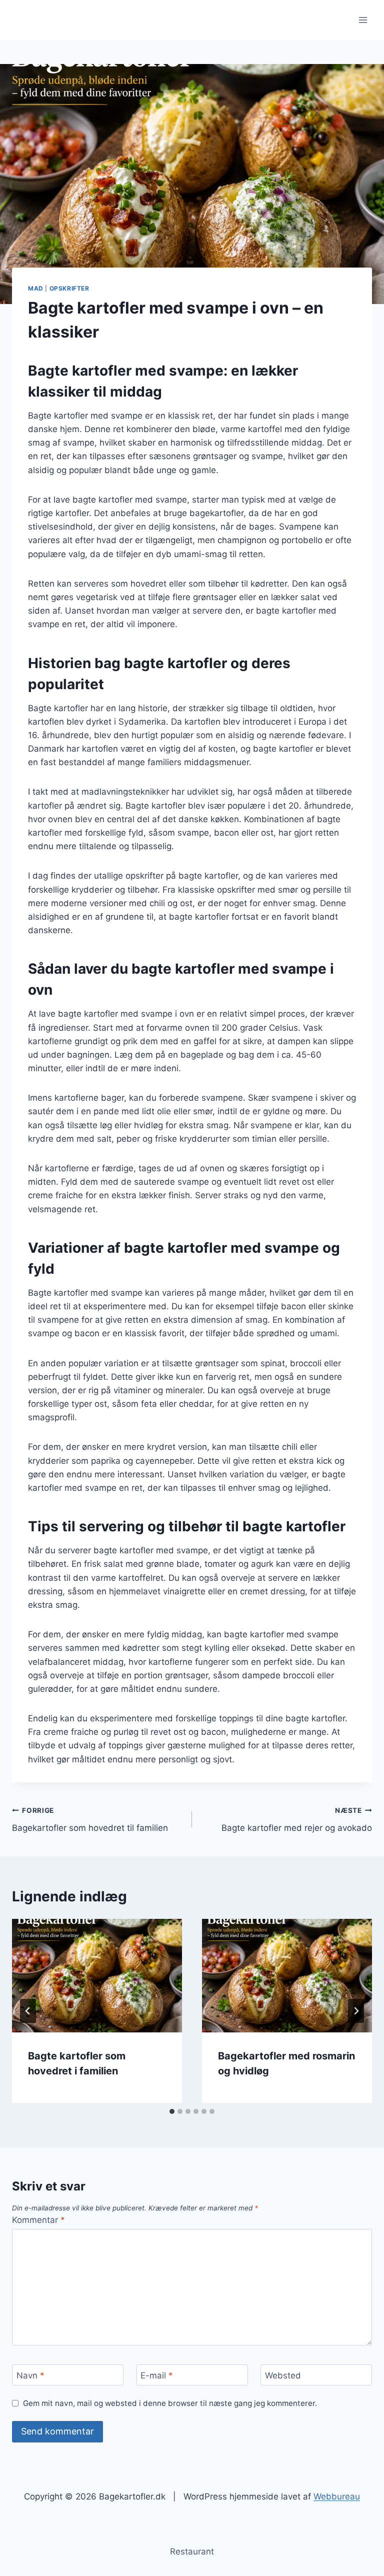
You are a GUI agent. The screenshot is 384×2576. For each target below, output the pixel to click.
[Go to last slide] (28, 2011)
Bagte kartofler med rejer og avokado (297, 1820)
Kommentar (38, 2220)
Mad (36, 288)
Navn (30, 2375)
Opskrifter (69, 288)
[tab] (172, 2111)
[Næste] (356, 2011)
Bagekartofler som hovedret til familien (90, 1820)
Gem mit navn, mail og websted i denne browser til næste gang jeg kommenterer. (170, 2403)
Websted (283, 2375)
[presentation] (97, 1976)
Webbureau (337, 2496)
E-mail (157, 2375)
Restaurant (192, 2551)
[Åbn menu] (363, 20)
